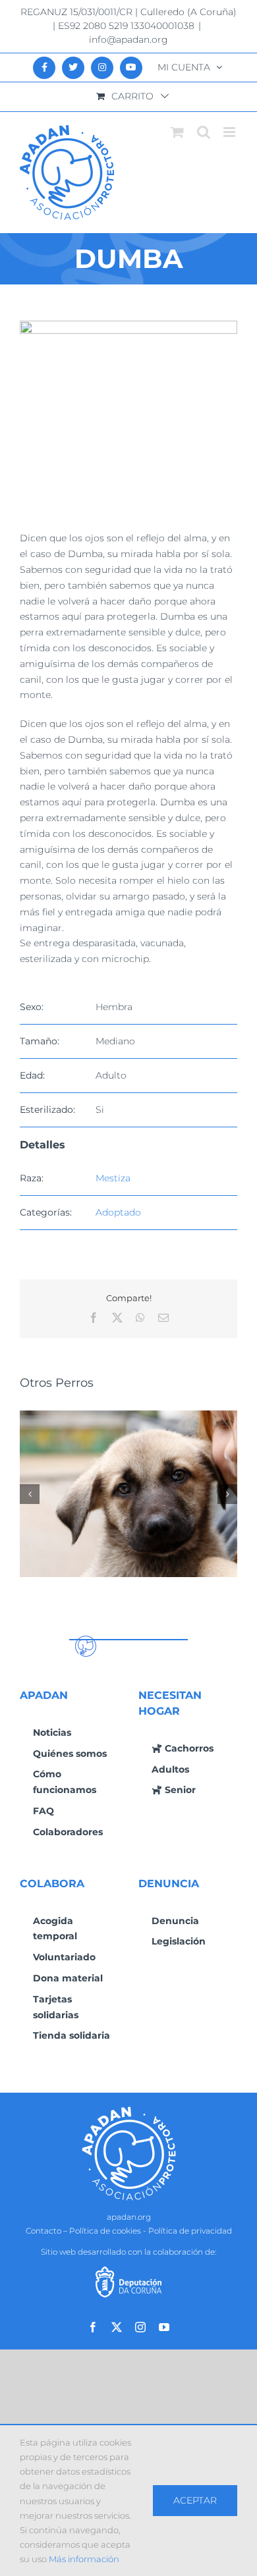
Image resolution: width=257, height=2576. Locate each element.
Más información (84, 2559)
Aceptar (195, 2500)
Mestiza (113, 1178)
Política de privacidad (190, 2231)
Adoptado (118, 1212)
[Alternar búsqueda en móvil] (204, 132)
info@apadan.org (128, 40)
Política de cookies (105, 2231)
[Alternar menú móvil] (230, 132)
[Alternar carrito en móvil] (177, 132)
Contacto (43, 2231)
